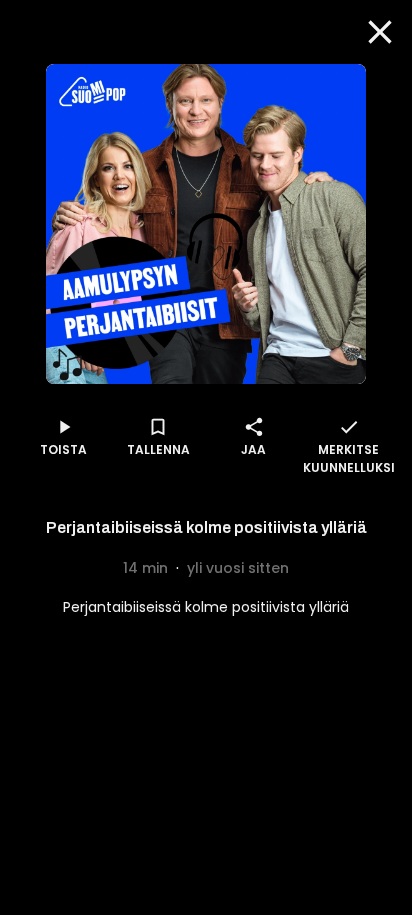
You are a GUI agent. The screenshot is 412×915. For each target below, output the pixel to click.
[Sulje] (380, 32)
